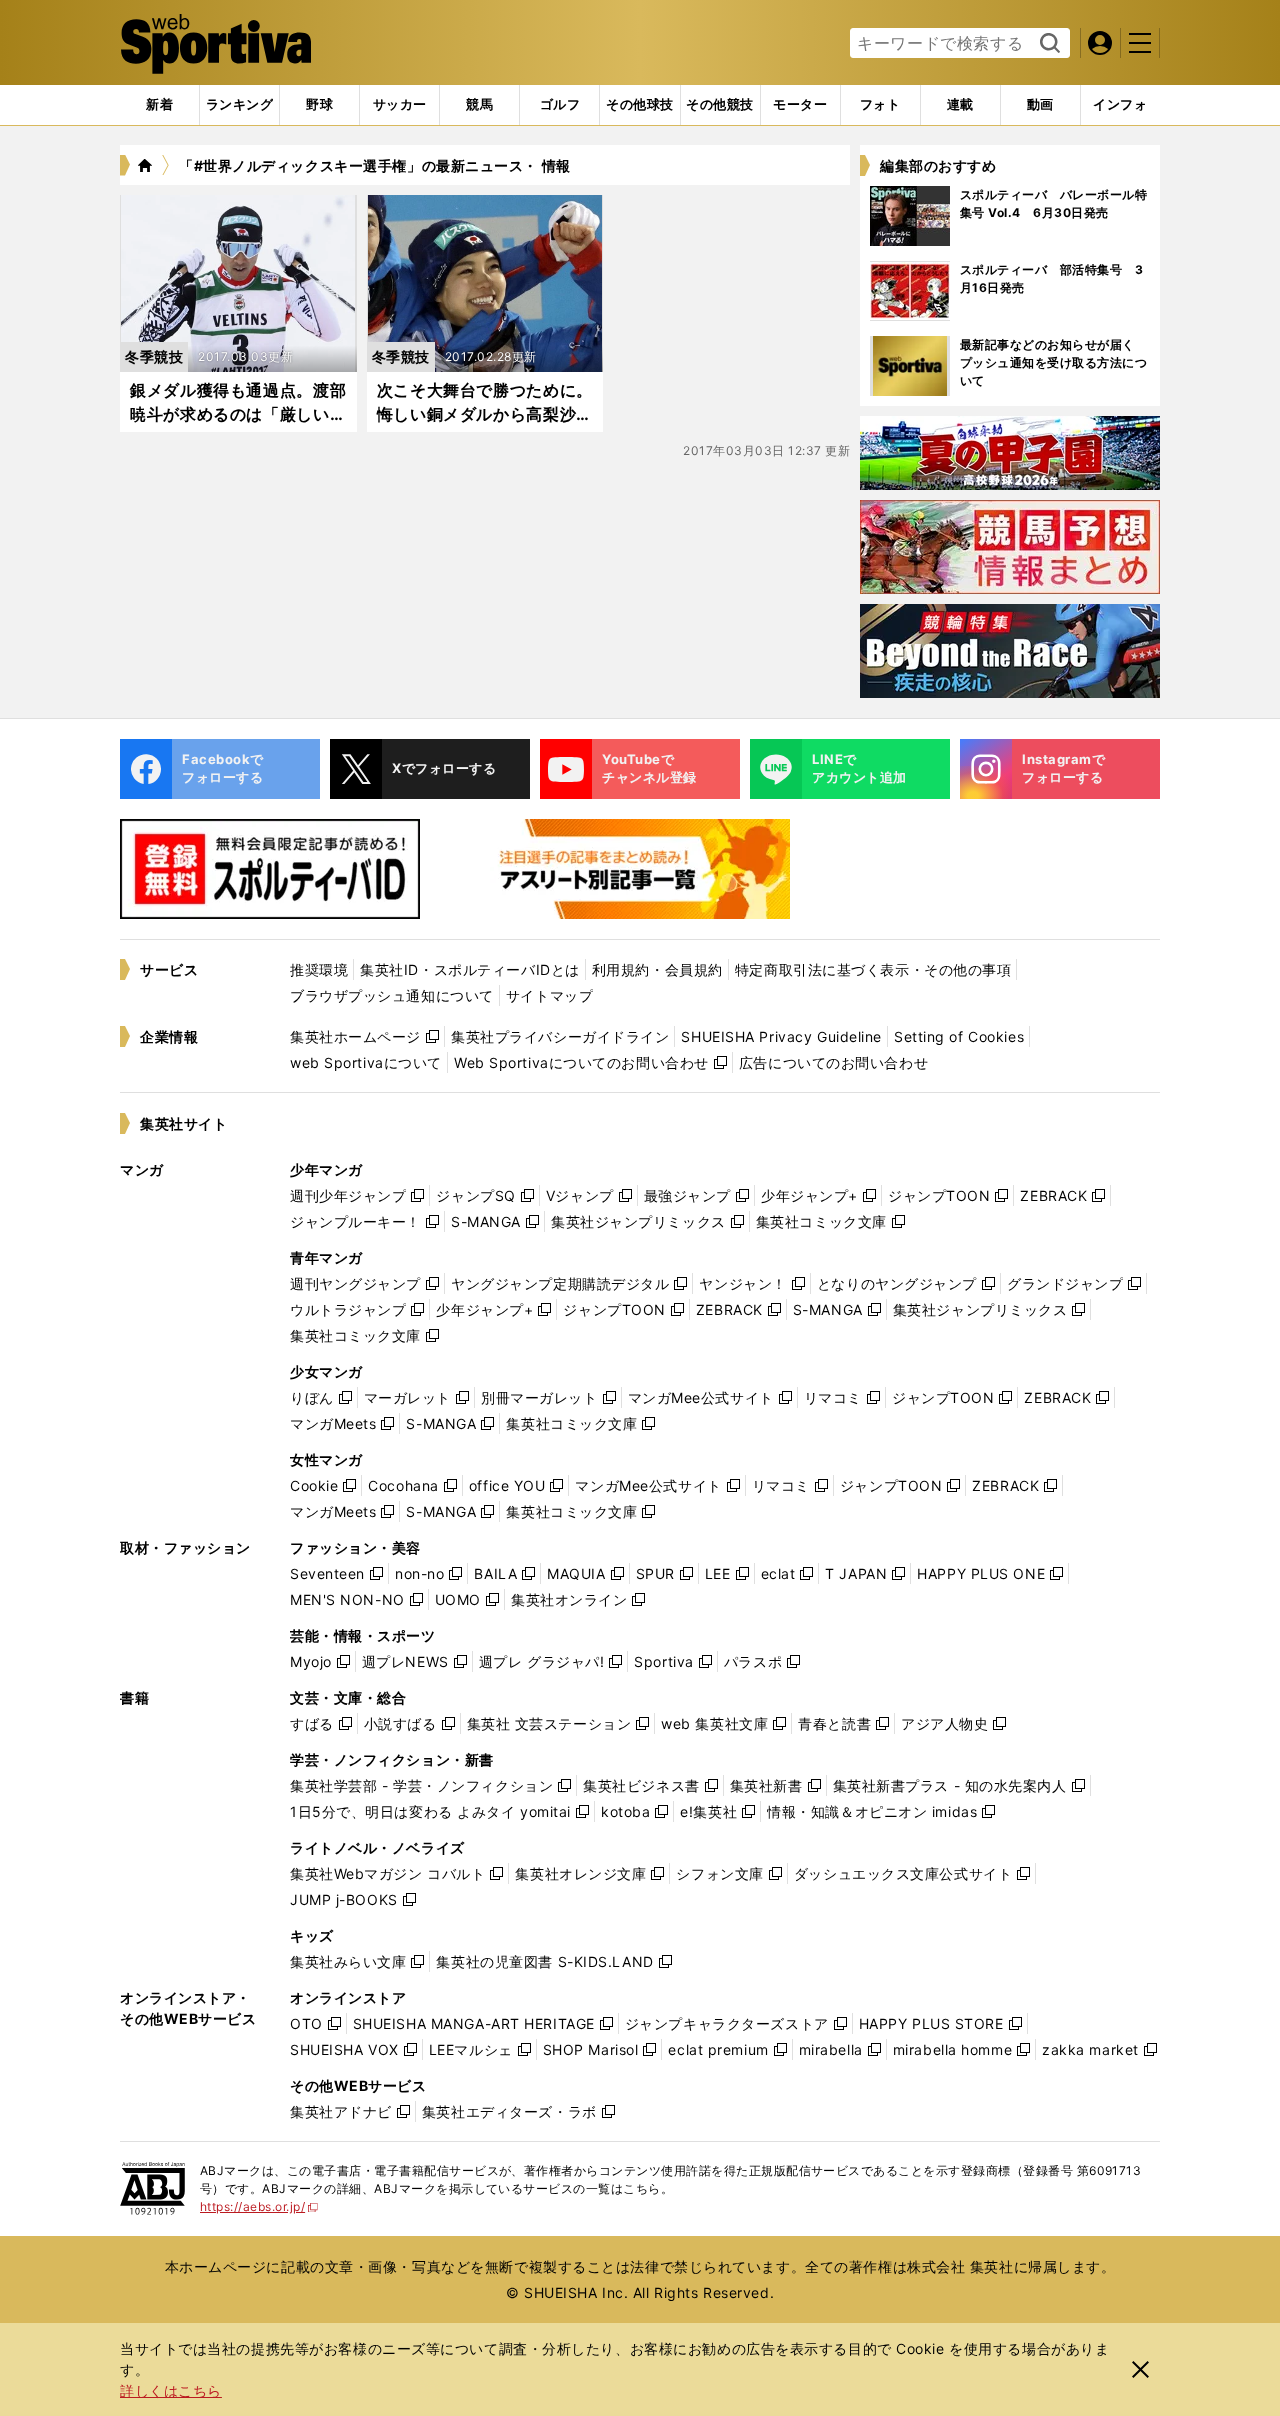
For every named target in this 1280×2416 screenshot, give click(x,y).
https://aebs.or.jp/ (259, 2206)
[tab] (319, 105)
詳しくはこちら (171, 2390)
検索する (1047, 44)
